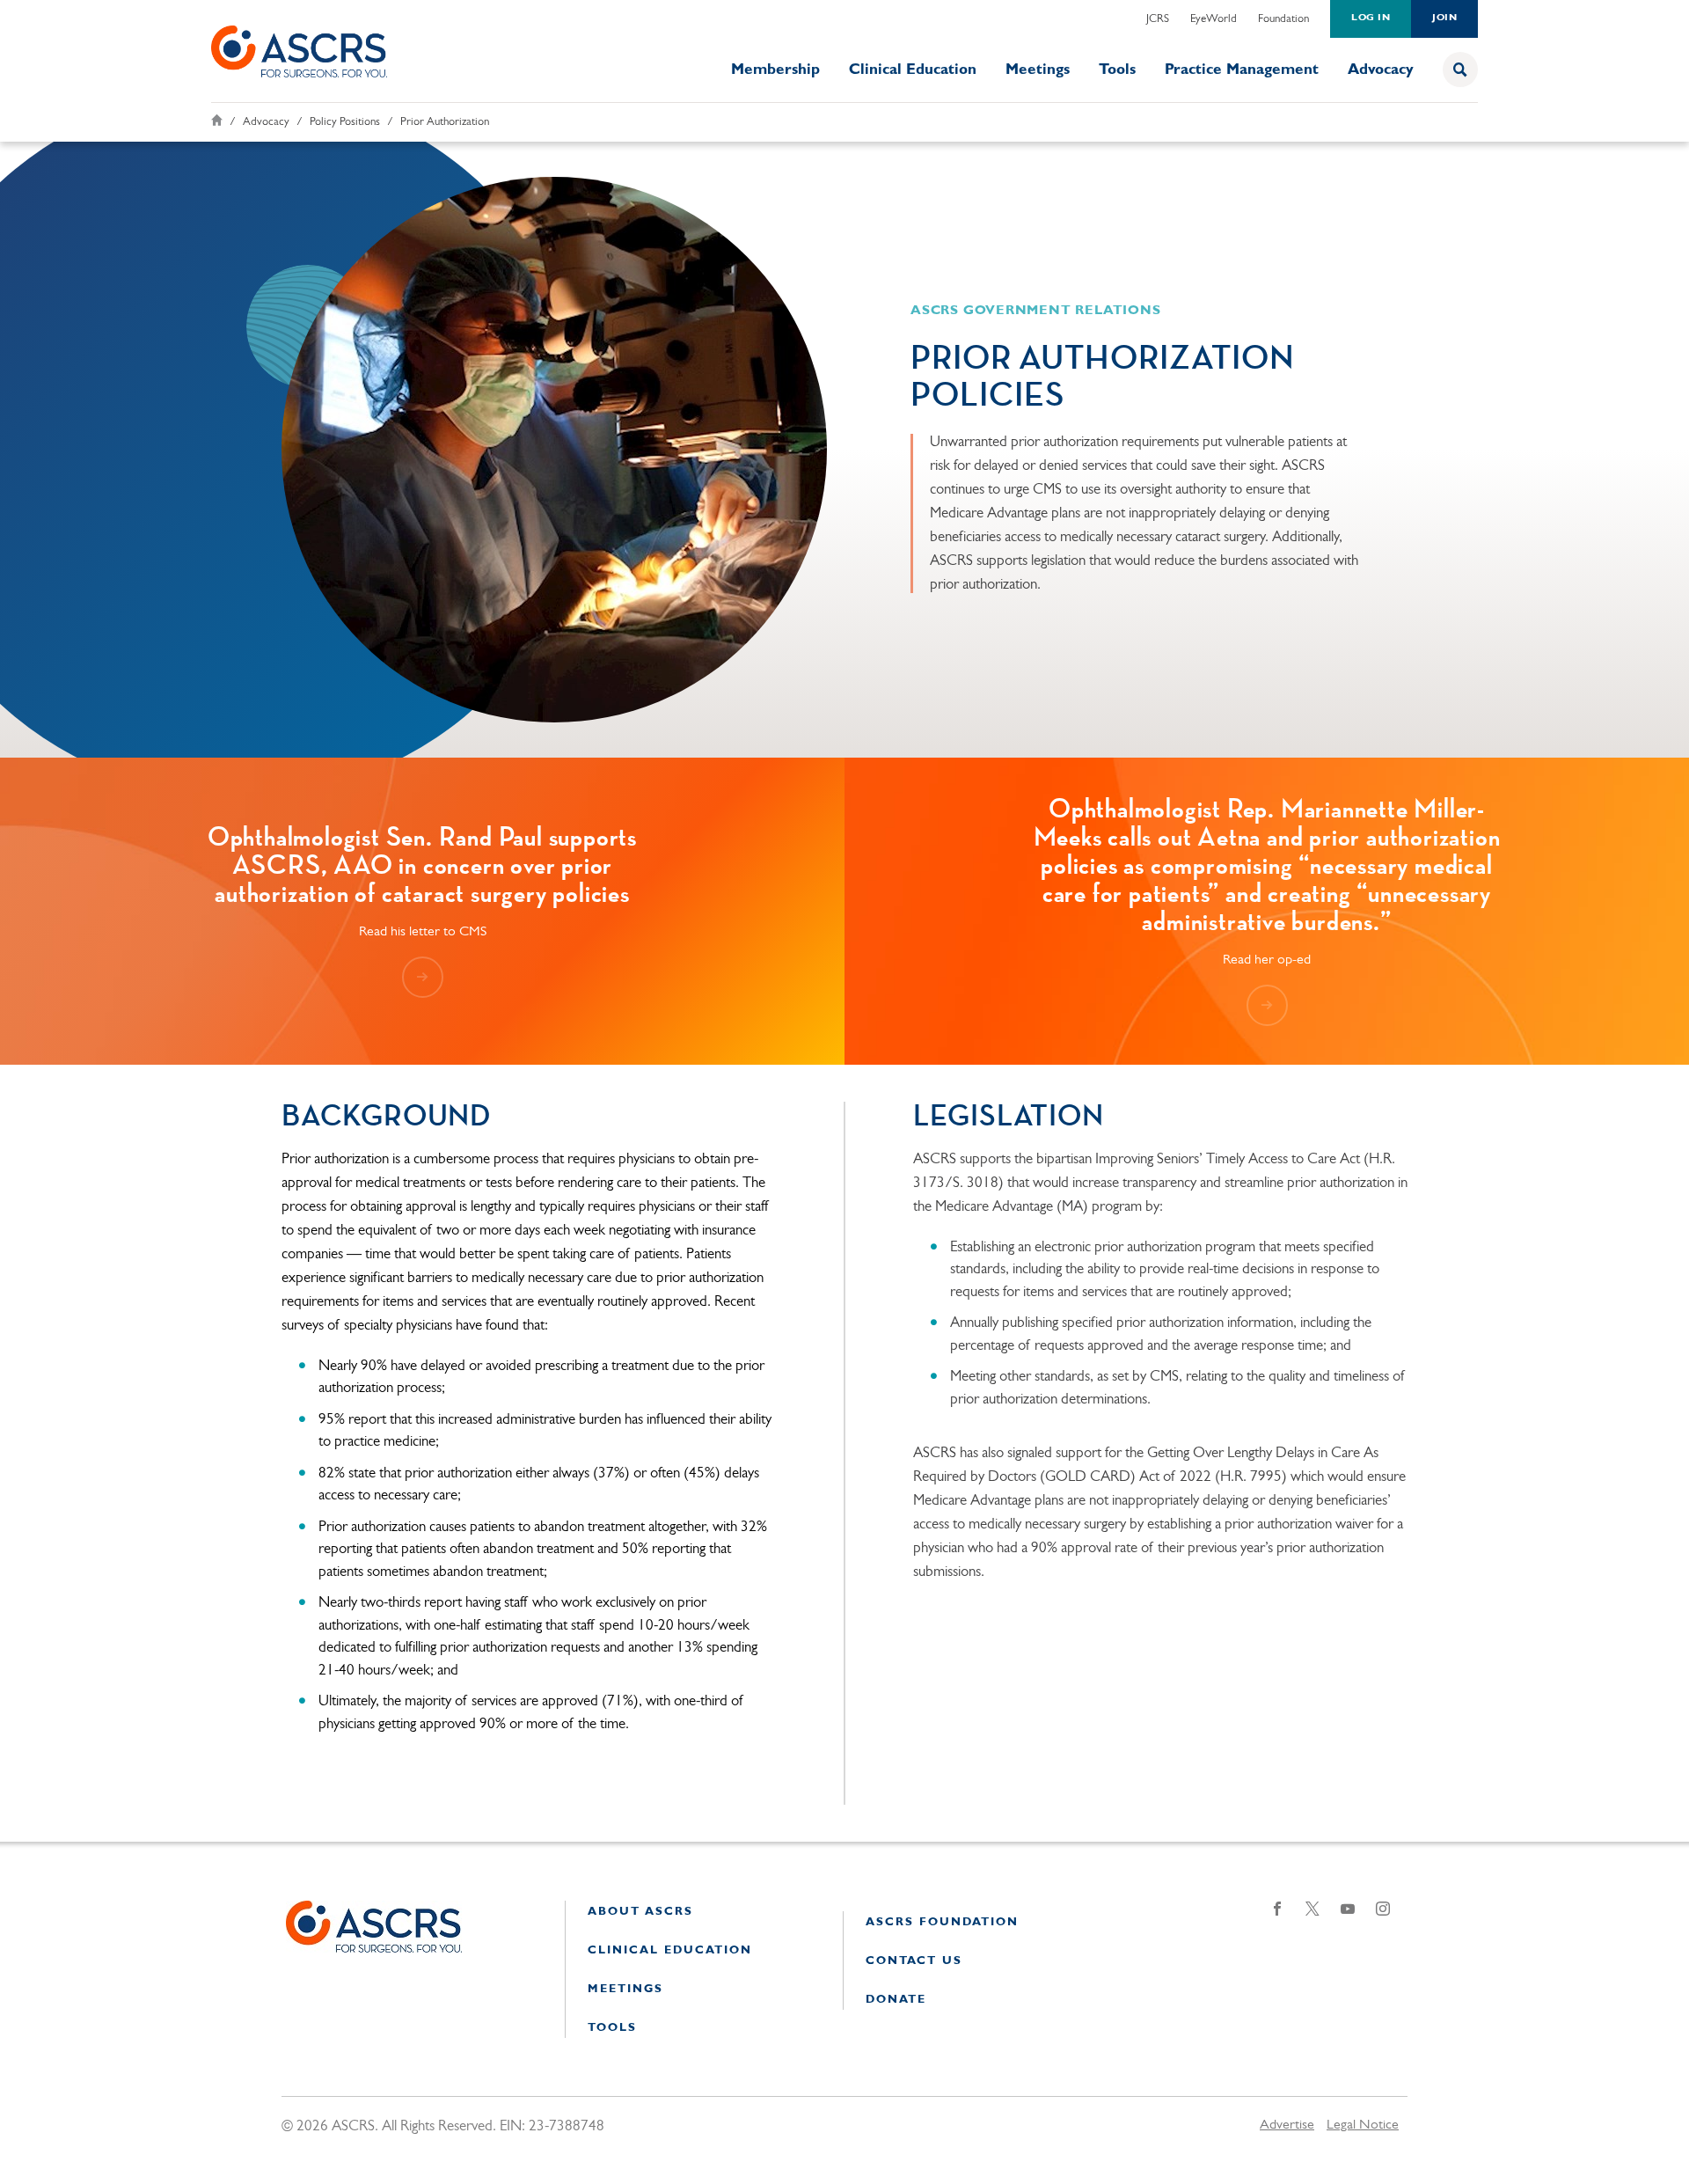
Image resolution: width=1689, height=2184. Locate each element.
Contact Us (914, 1961)
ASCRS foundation (942, 1922)
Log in (1371, 18)
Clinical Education (913, 70)
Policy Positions (345, 122)
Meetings (1038, 70)
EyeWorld (1214, 19)
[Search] (1460, 70)
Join (1444, 18)
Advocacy (1381, 70)
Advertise (1287, 2125)
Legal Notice (1363, 2125)
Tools (1117, 70)
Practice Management (1242, 70)
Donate (896, 2000)
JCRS (1158, 19)
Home (217, 120)
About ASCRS (640, 1912)
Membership (775, 70)
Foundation (1283, 19)
